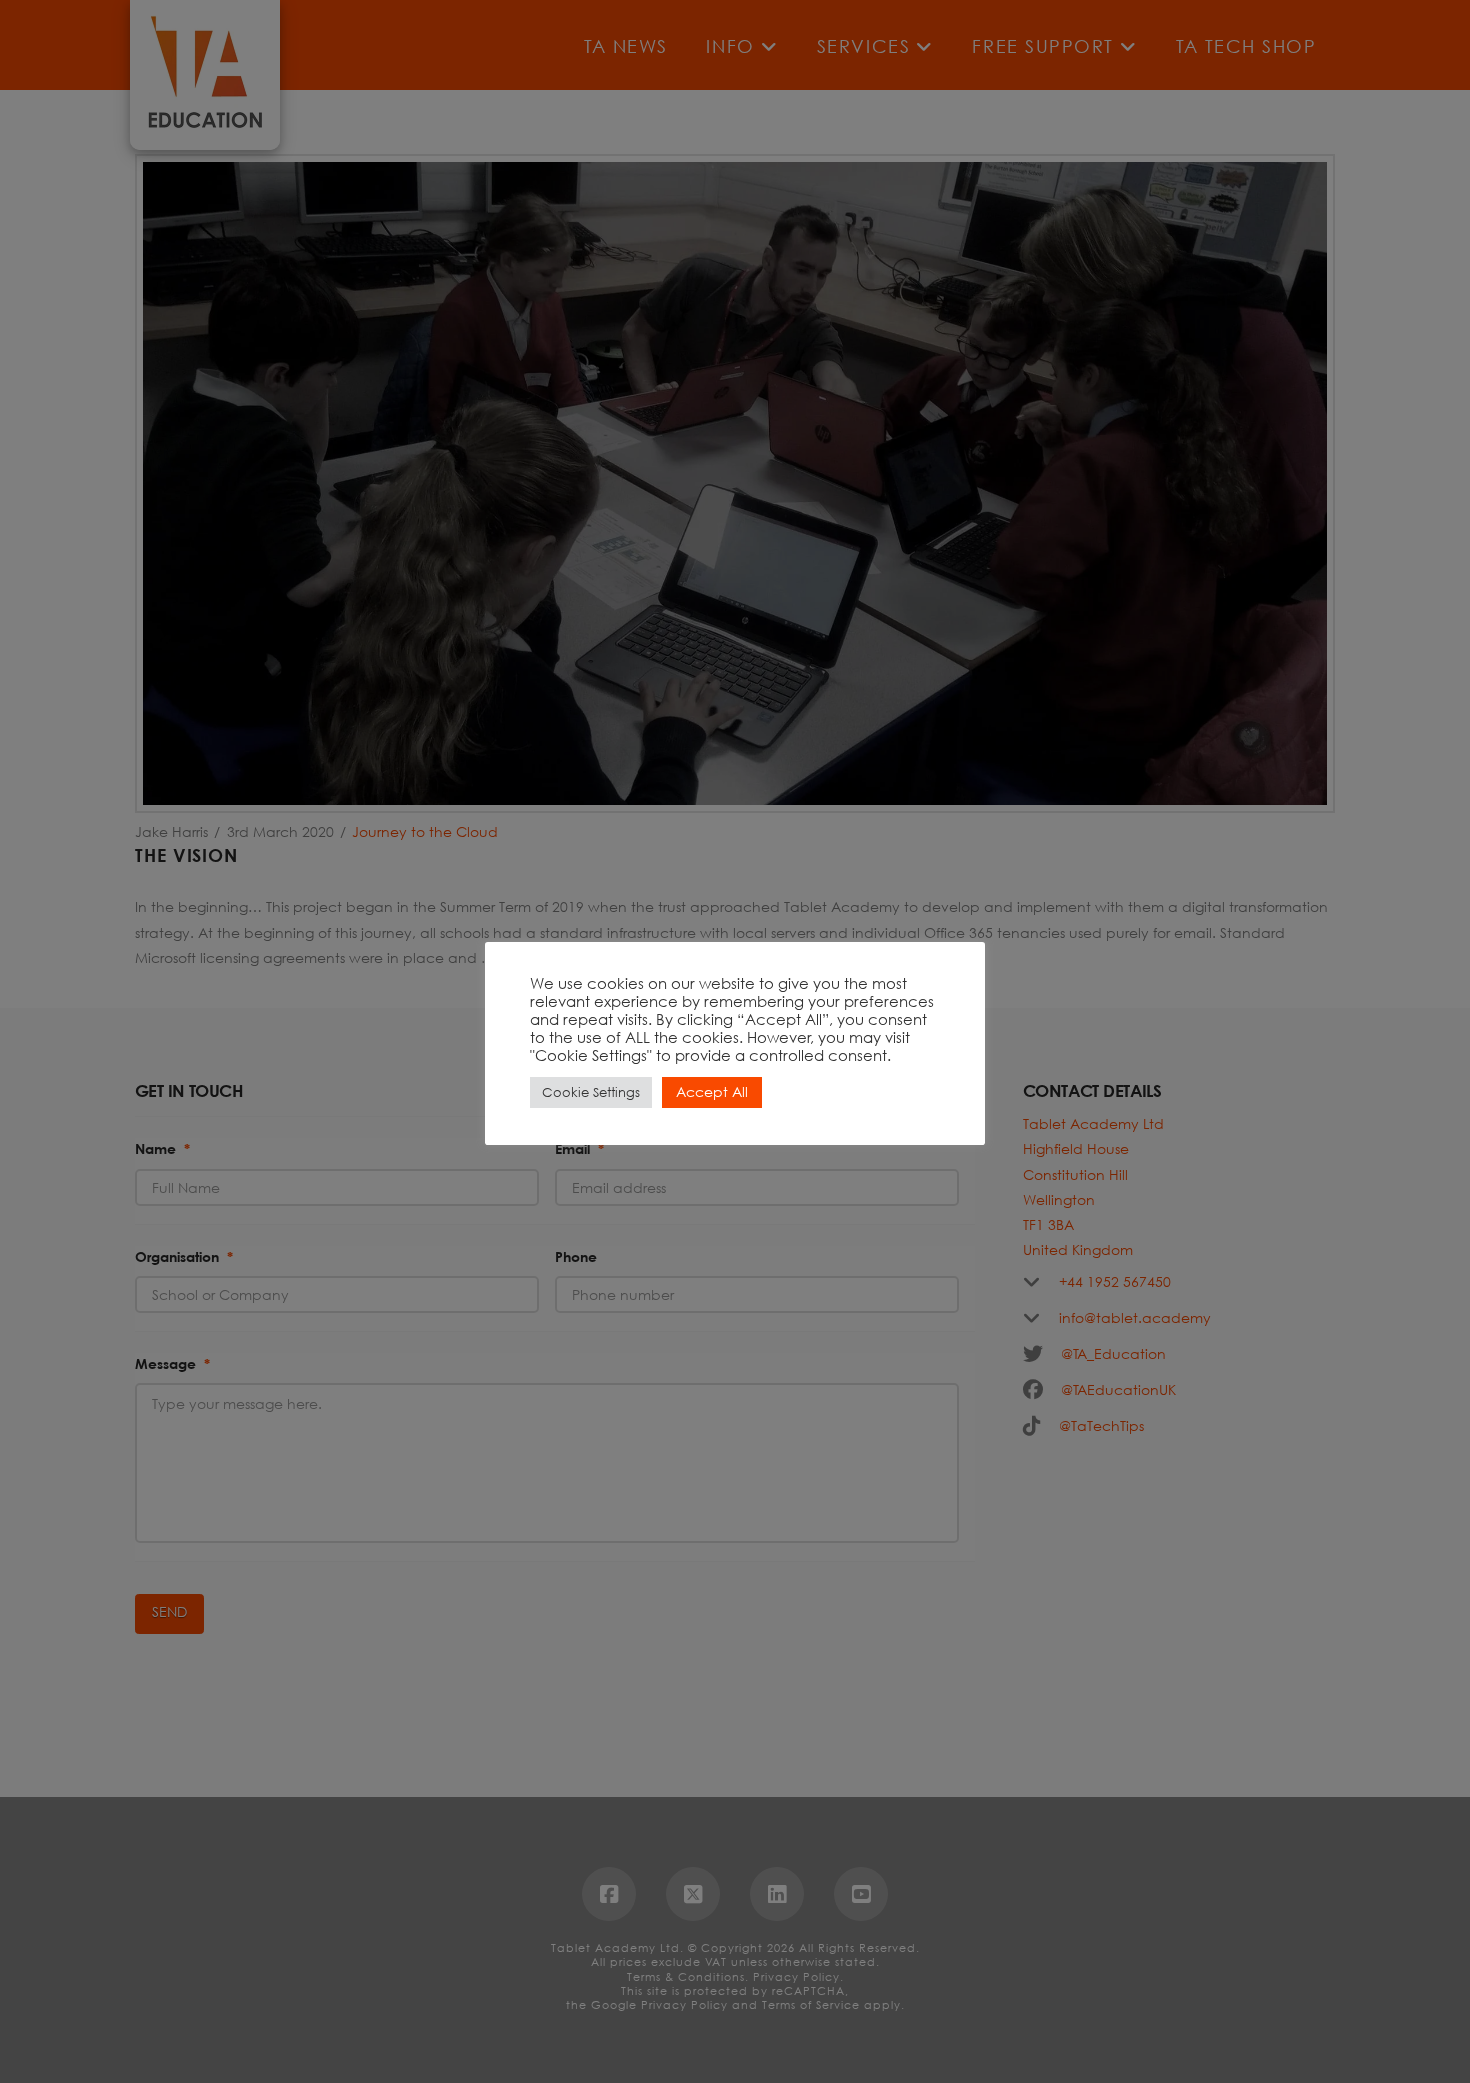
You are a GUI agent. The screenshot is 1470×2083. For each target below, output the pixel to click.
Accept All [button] (712, 1091)
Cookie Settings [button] (591, 1092)
